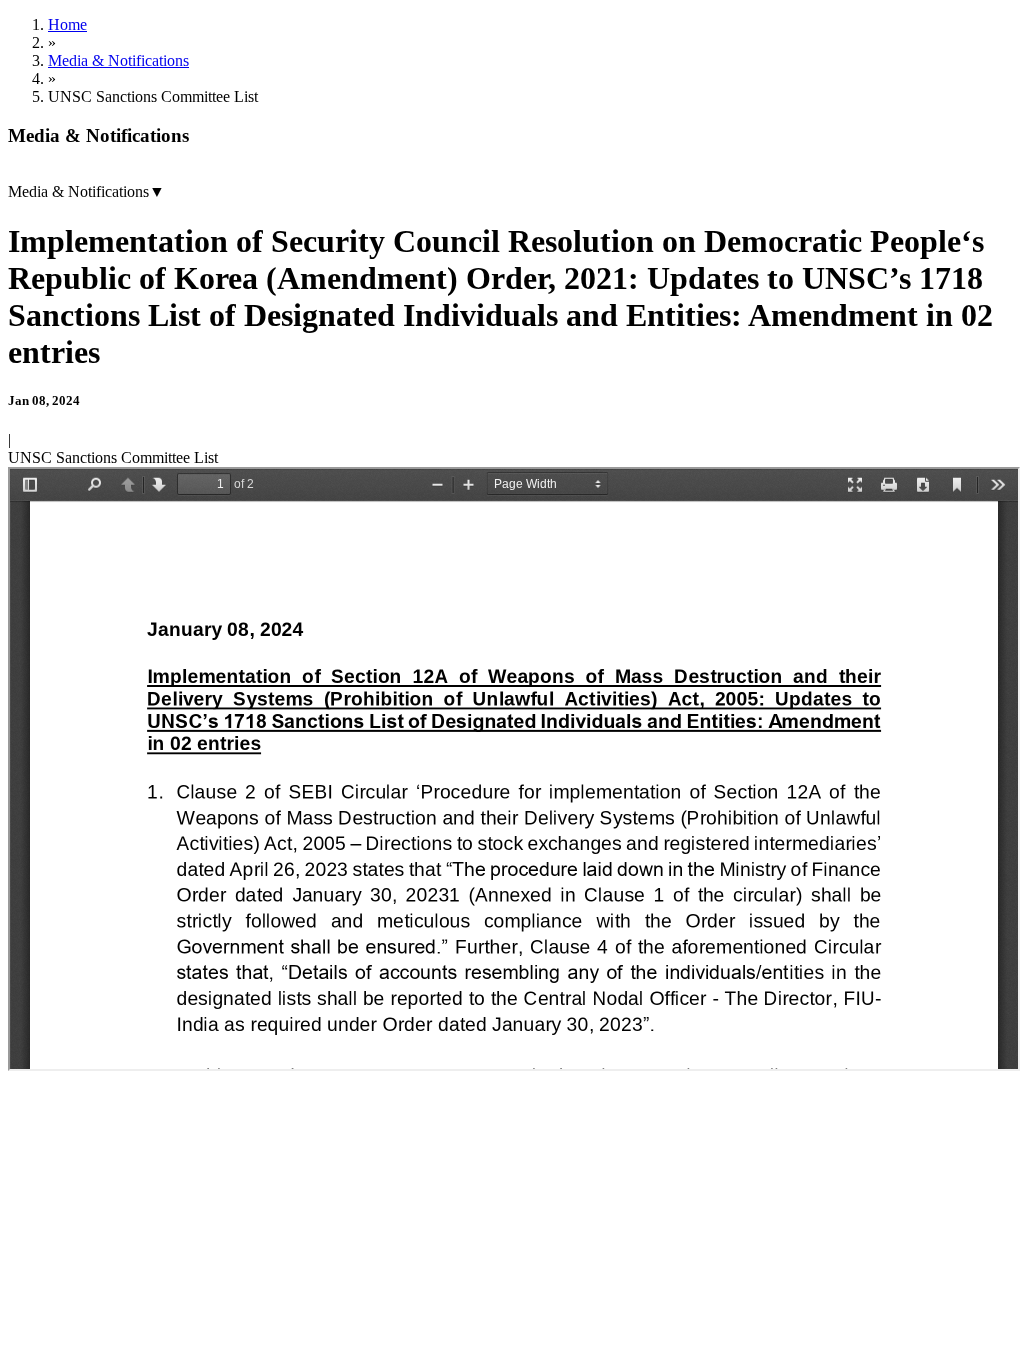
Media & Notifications (118, 60)
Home (67, 24)
